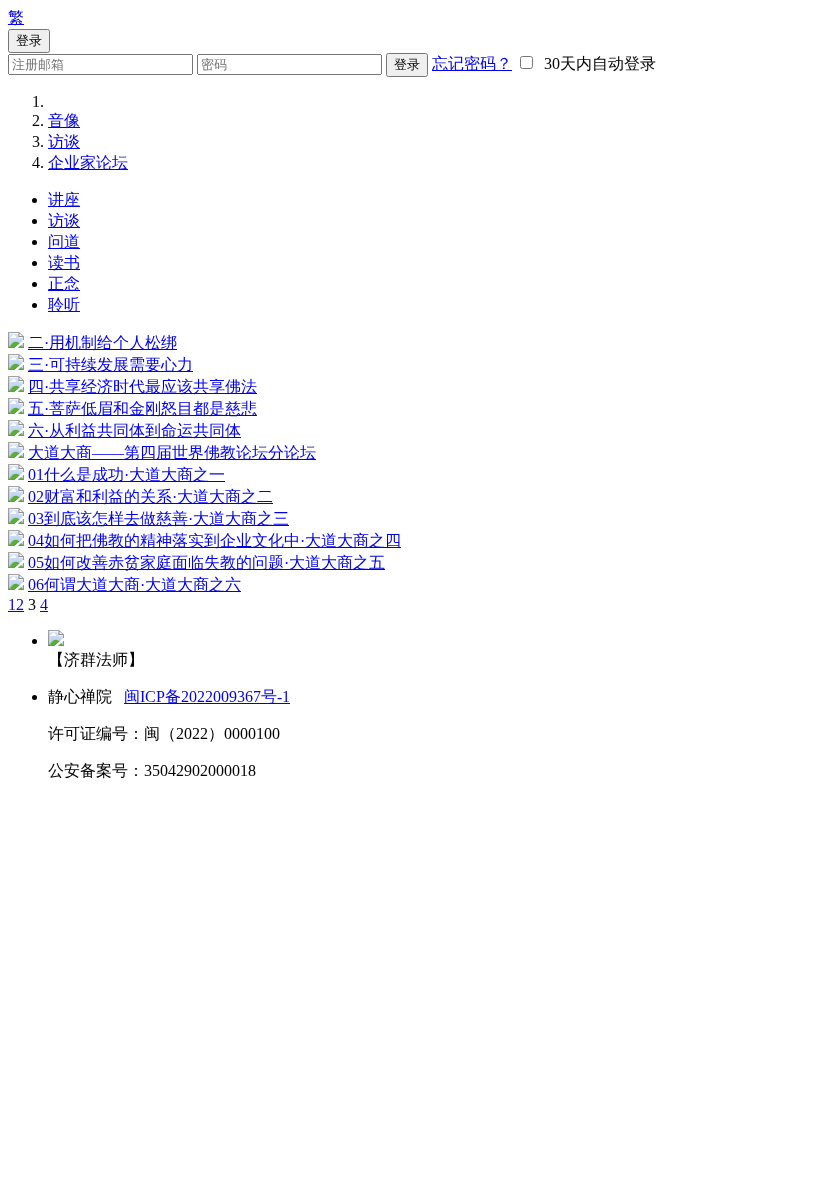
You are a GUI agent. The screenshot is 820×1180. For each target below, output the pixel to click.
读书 (64, 262)
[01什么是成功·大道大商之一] (16, 474)
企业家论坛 (88, 162)
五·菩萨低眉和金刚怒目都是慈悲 (142, 408)
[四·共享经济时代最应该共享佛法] (16, 386)
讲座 (64, 199)
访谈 (64, 141)
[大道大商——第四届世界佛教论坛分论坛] (16, 452)
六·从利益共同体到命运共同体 (134, 430)
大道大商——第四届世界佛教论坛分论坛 (172, 452)
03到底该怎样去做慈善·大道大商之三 (158, 518)
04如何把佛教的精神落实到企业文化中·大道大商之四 (214, 540)
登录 (407, 64)
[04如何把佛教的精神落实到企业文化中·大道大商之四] (16, 540)
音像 (64, 120)
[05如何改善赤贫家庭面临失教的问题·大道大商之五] (16, 562)
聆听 (64, 304)
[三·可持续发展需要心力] (16, 364)
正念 (64, 283)
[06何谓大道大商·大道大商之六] (16, 584)
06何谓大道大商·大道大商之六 (134, 584)
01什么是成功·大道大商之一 (126, 474)
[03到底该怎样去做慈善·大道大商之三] (16, 518)
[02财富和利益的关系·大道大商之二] (16, 496)
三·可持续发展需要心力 (110, 364)
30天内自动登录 (596, 63)
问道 (64, 241)
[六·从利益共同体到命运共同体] (16, 430)
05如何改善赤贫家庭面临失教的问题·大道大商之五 (206, 562)
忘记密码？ (472, 63)
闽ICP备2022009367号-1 (207, 696)
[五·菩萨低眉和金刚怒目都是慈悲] (16, 408)
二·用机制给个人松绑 (102, 342)
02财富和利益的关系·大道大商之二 (150, 496)
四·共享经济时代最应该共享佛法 (142, 386)
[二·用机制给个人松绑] (16, 342)
